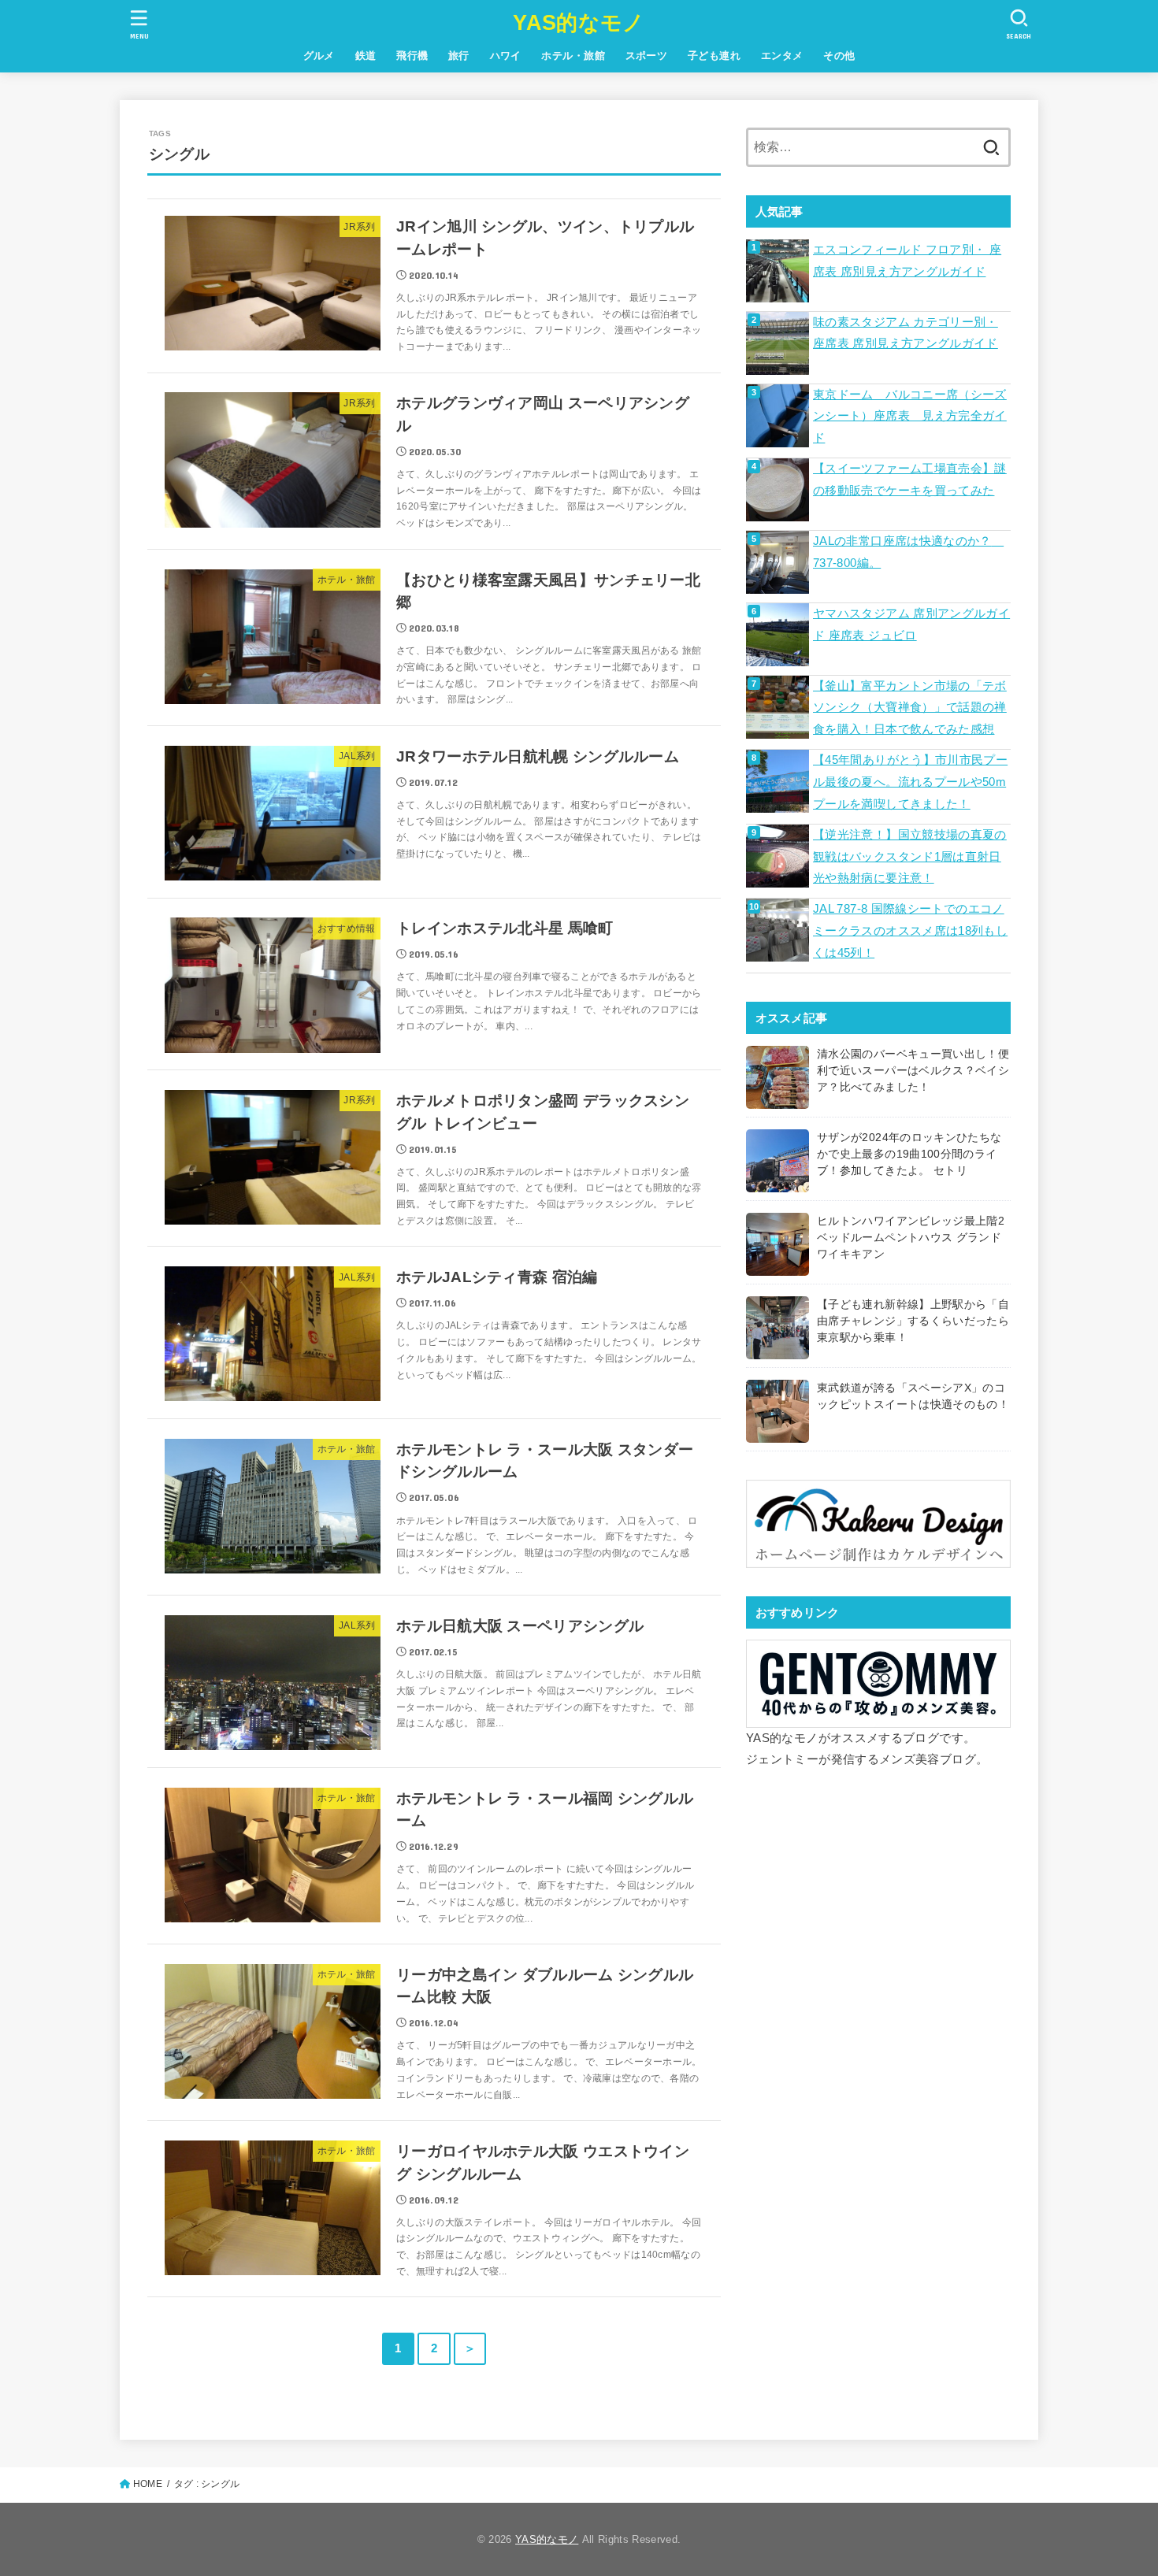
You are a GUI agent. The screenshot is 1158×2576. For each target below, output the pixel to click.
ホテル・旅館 (573, 56)
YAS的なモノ (579, 23)
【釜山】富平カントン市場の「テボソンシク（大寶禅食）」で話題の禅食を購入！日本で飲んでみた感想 (910, 708)
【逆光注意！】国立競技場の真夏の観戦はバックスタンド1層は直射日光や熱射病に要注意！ (910, 856)
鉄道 (366, 56)
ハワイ (506, 56)
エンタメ (782, 56)
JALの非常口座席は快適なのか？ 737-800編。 (908, 552)
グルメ (319, 56)
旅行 (459, 56)
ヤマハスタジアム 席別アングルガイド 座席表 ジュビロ (911, 625)
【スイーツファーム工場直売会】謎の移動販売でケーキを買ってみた (910, 480)
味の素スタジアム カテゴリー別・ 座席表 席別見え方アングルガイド (906, 333)
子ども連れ (714, 56)
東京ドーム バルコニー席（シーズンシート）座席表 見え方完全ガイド (910, 416)
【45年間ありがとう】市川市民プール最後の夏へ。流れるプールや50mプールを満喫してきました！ (910, 782)
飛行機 (412, 56)
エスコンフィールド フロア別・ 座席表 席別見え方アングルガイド (907, 261)
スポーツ (647, 56)
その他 (839, 56)
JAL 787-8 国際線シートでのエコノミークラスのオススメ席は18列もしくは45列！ (910, 930)
